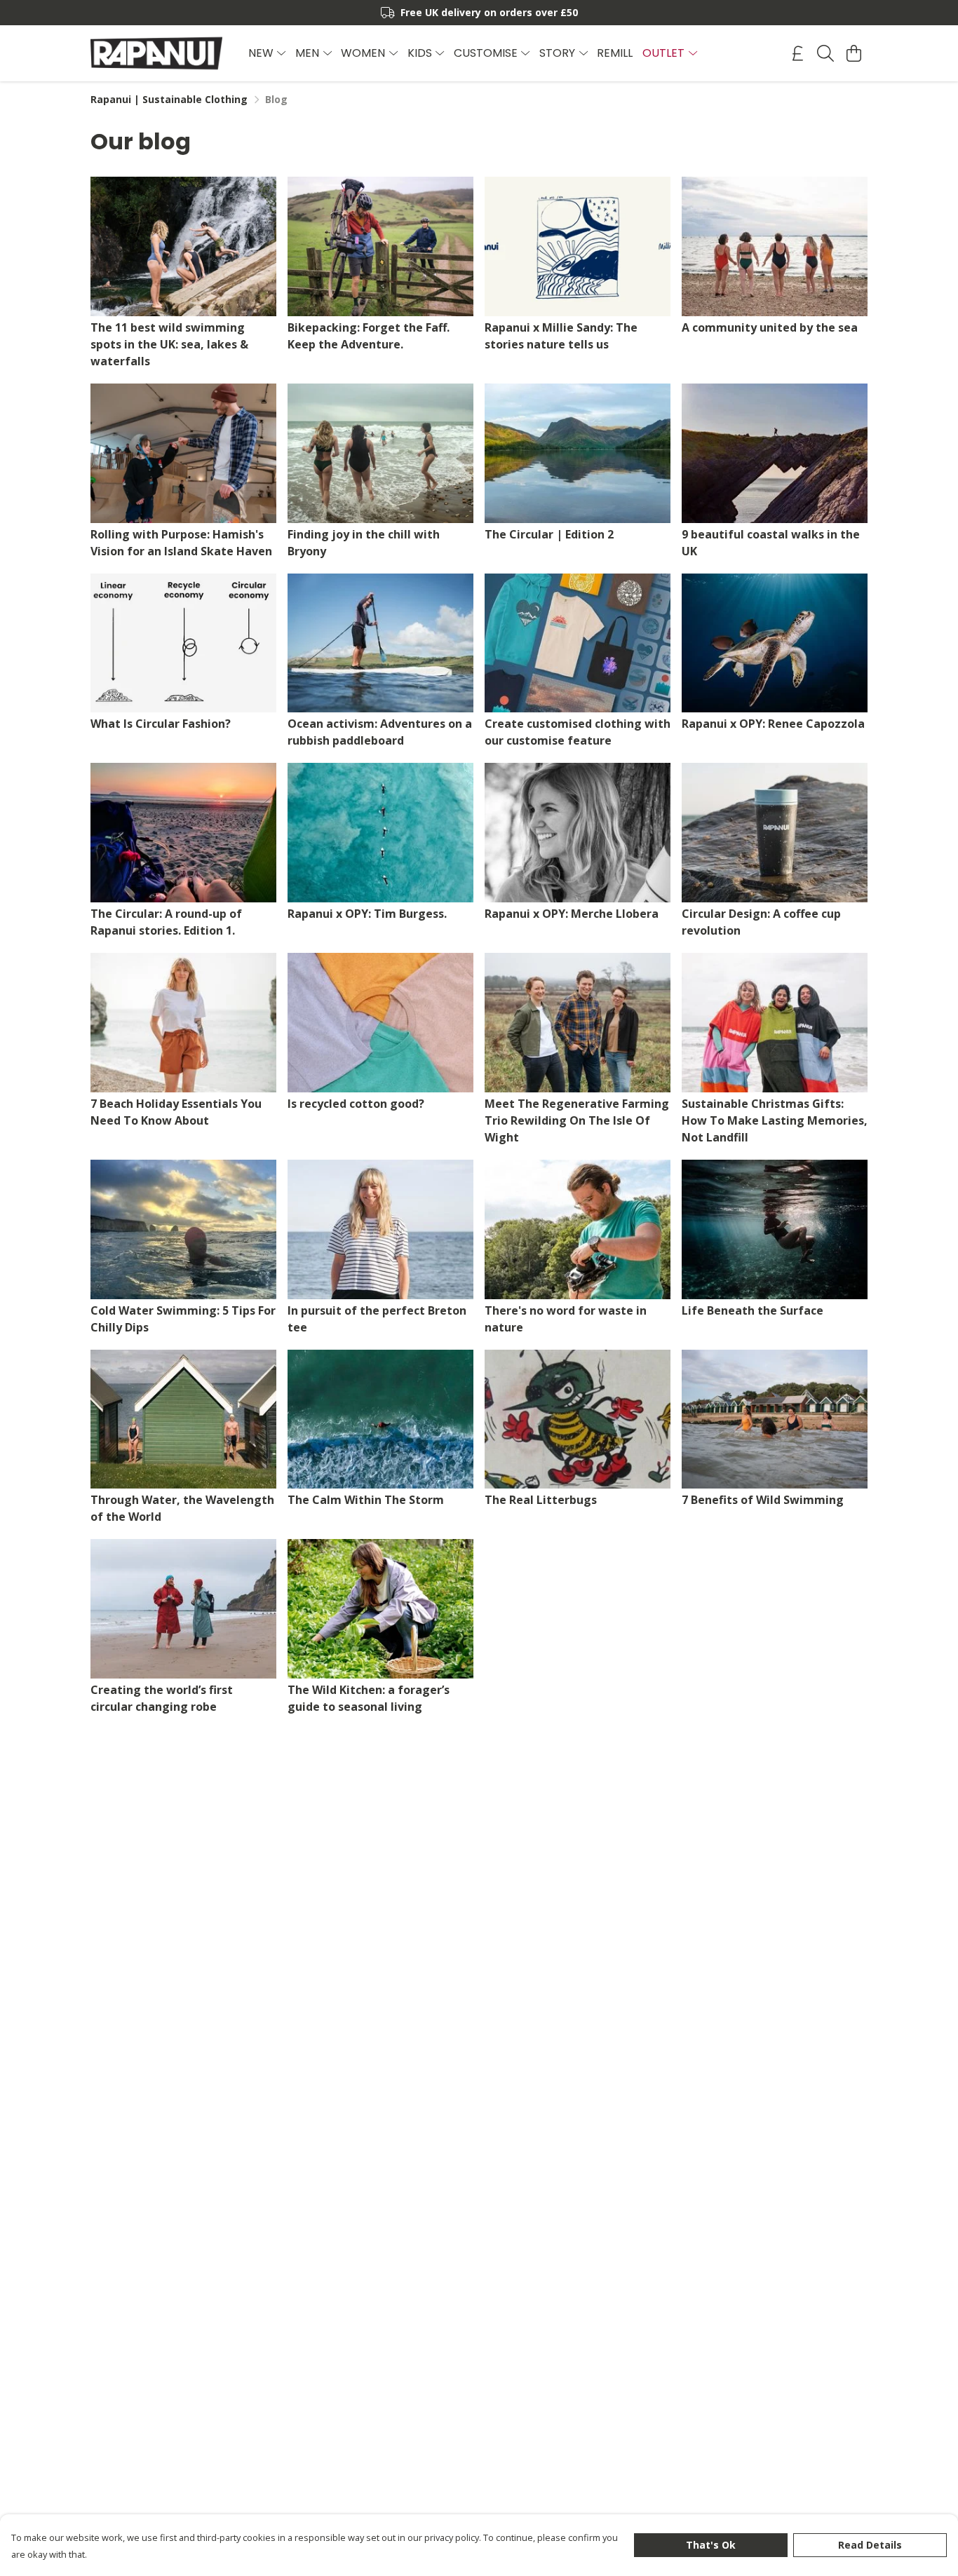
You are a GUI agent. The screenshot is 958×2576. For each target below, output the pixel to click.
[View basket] (854, 53)
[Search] (825, 53)
